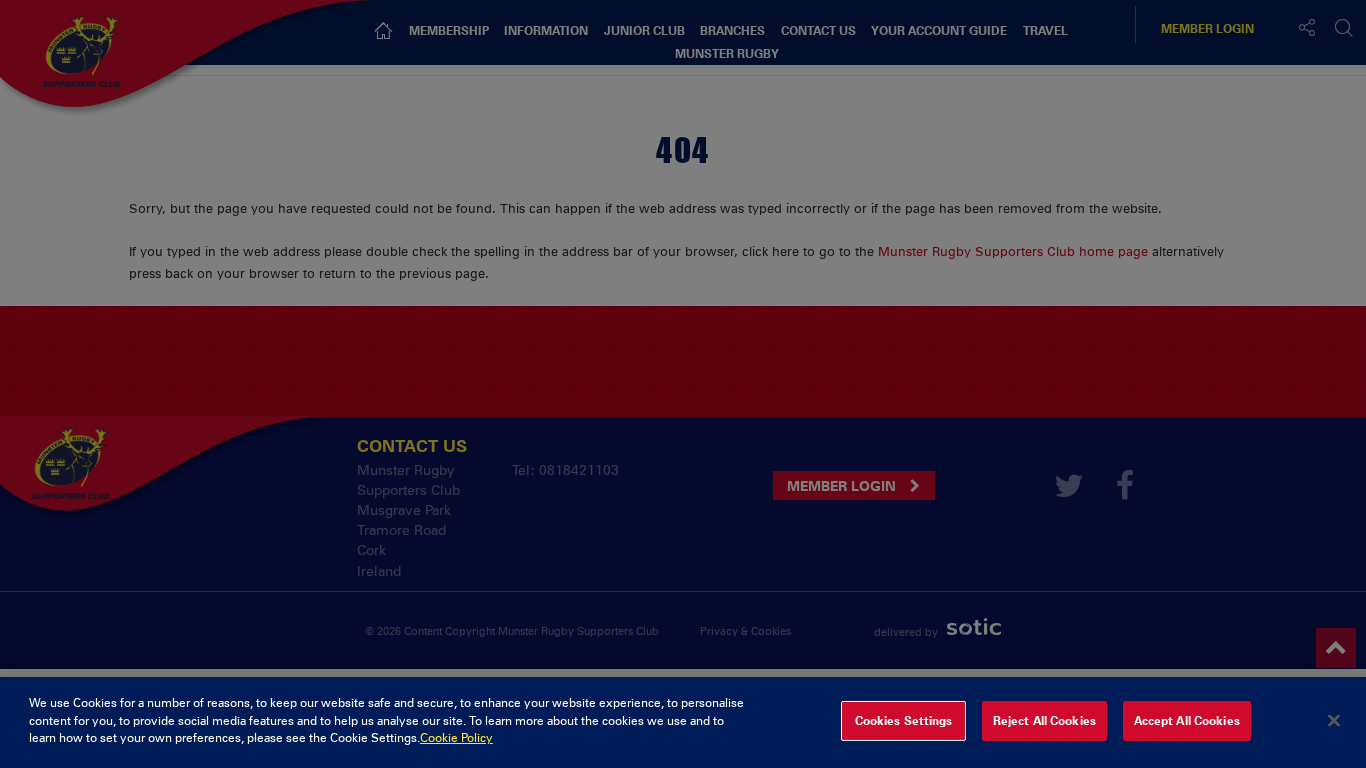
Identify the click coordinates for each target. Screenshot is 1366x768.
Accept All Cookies (1187, 721)
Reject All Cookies (1044, 721)
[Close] (1334, 721)
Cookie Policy (456, 738)
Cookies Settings (904, 721)
